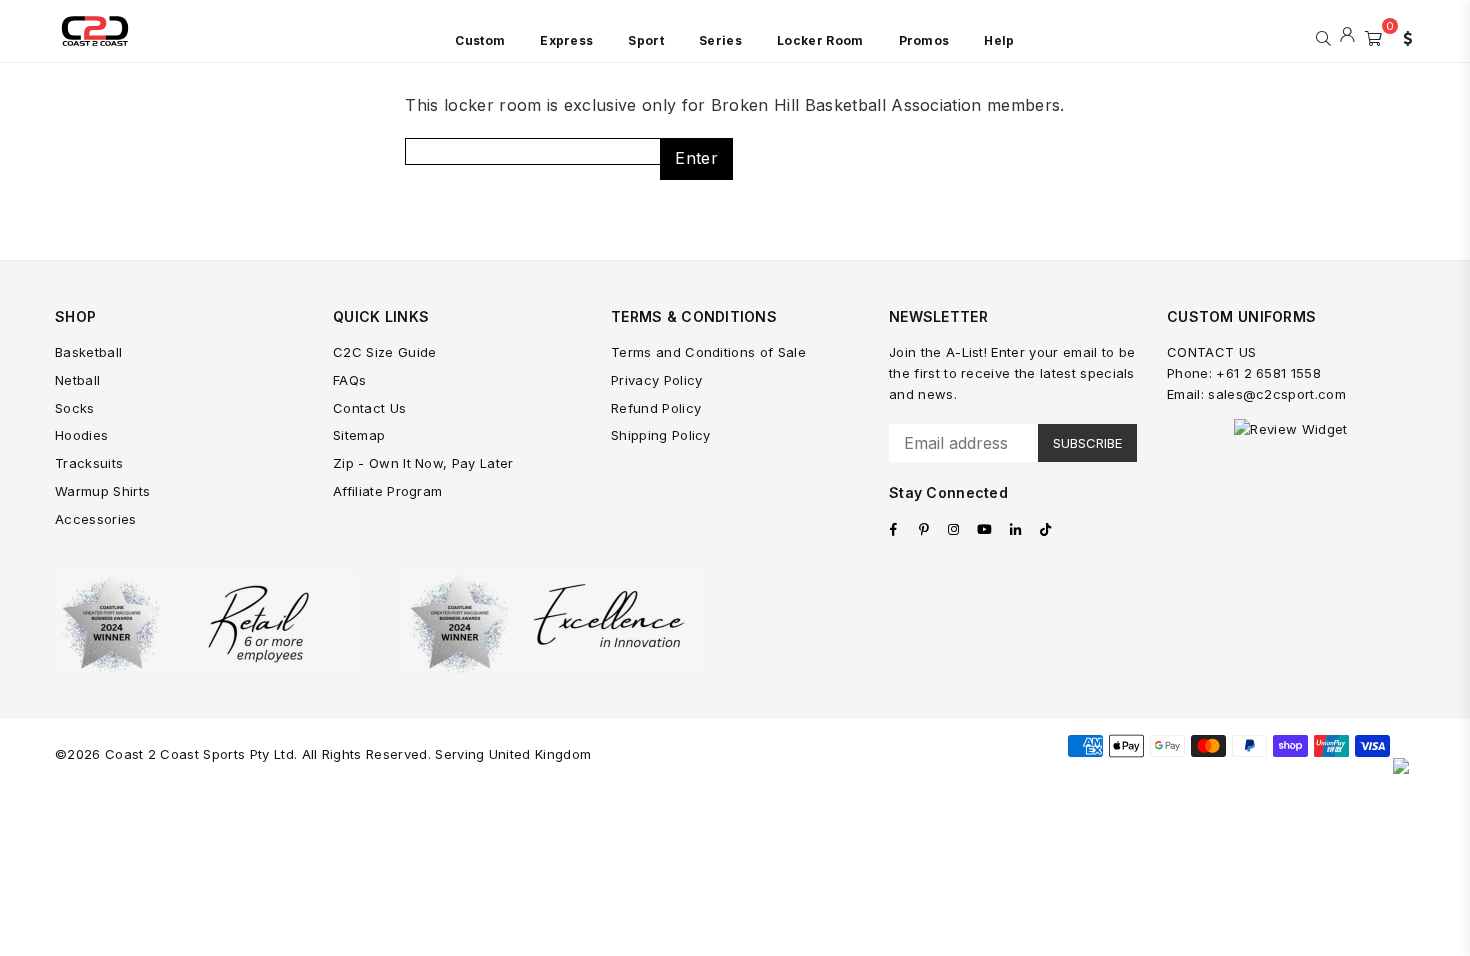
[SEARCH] (1323, 36)
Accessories (96, 519)
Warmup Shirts (102, 491)
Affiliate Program (387, 491)
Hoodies (81, 435)
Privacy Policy (656, 380)
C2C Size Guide (384, 352)
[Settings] (1403, 36)
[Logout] (1347, 36)
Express (566, 40)
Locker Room (820, 40)
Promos (924, 40)
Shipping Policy (661, 435)
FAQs (349, 380)
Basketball (88, 352)
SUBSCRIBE (1087, 443)
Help (999, 40)
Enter (696, 158)
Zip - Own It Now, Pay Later (423, 463)
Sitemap (359, 435)
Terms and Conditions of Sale (708, 352)
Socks (75, 408)
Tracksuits (89, 463)
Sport (646, 40)
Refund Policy (656, 408)
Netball (77, 380)
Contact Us (369, 408)
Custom (480, 40)
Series (720, 40)
